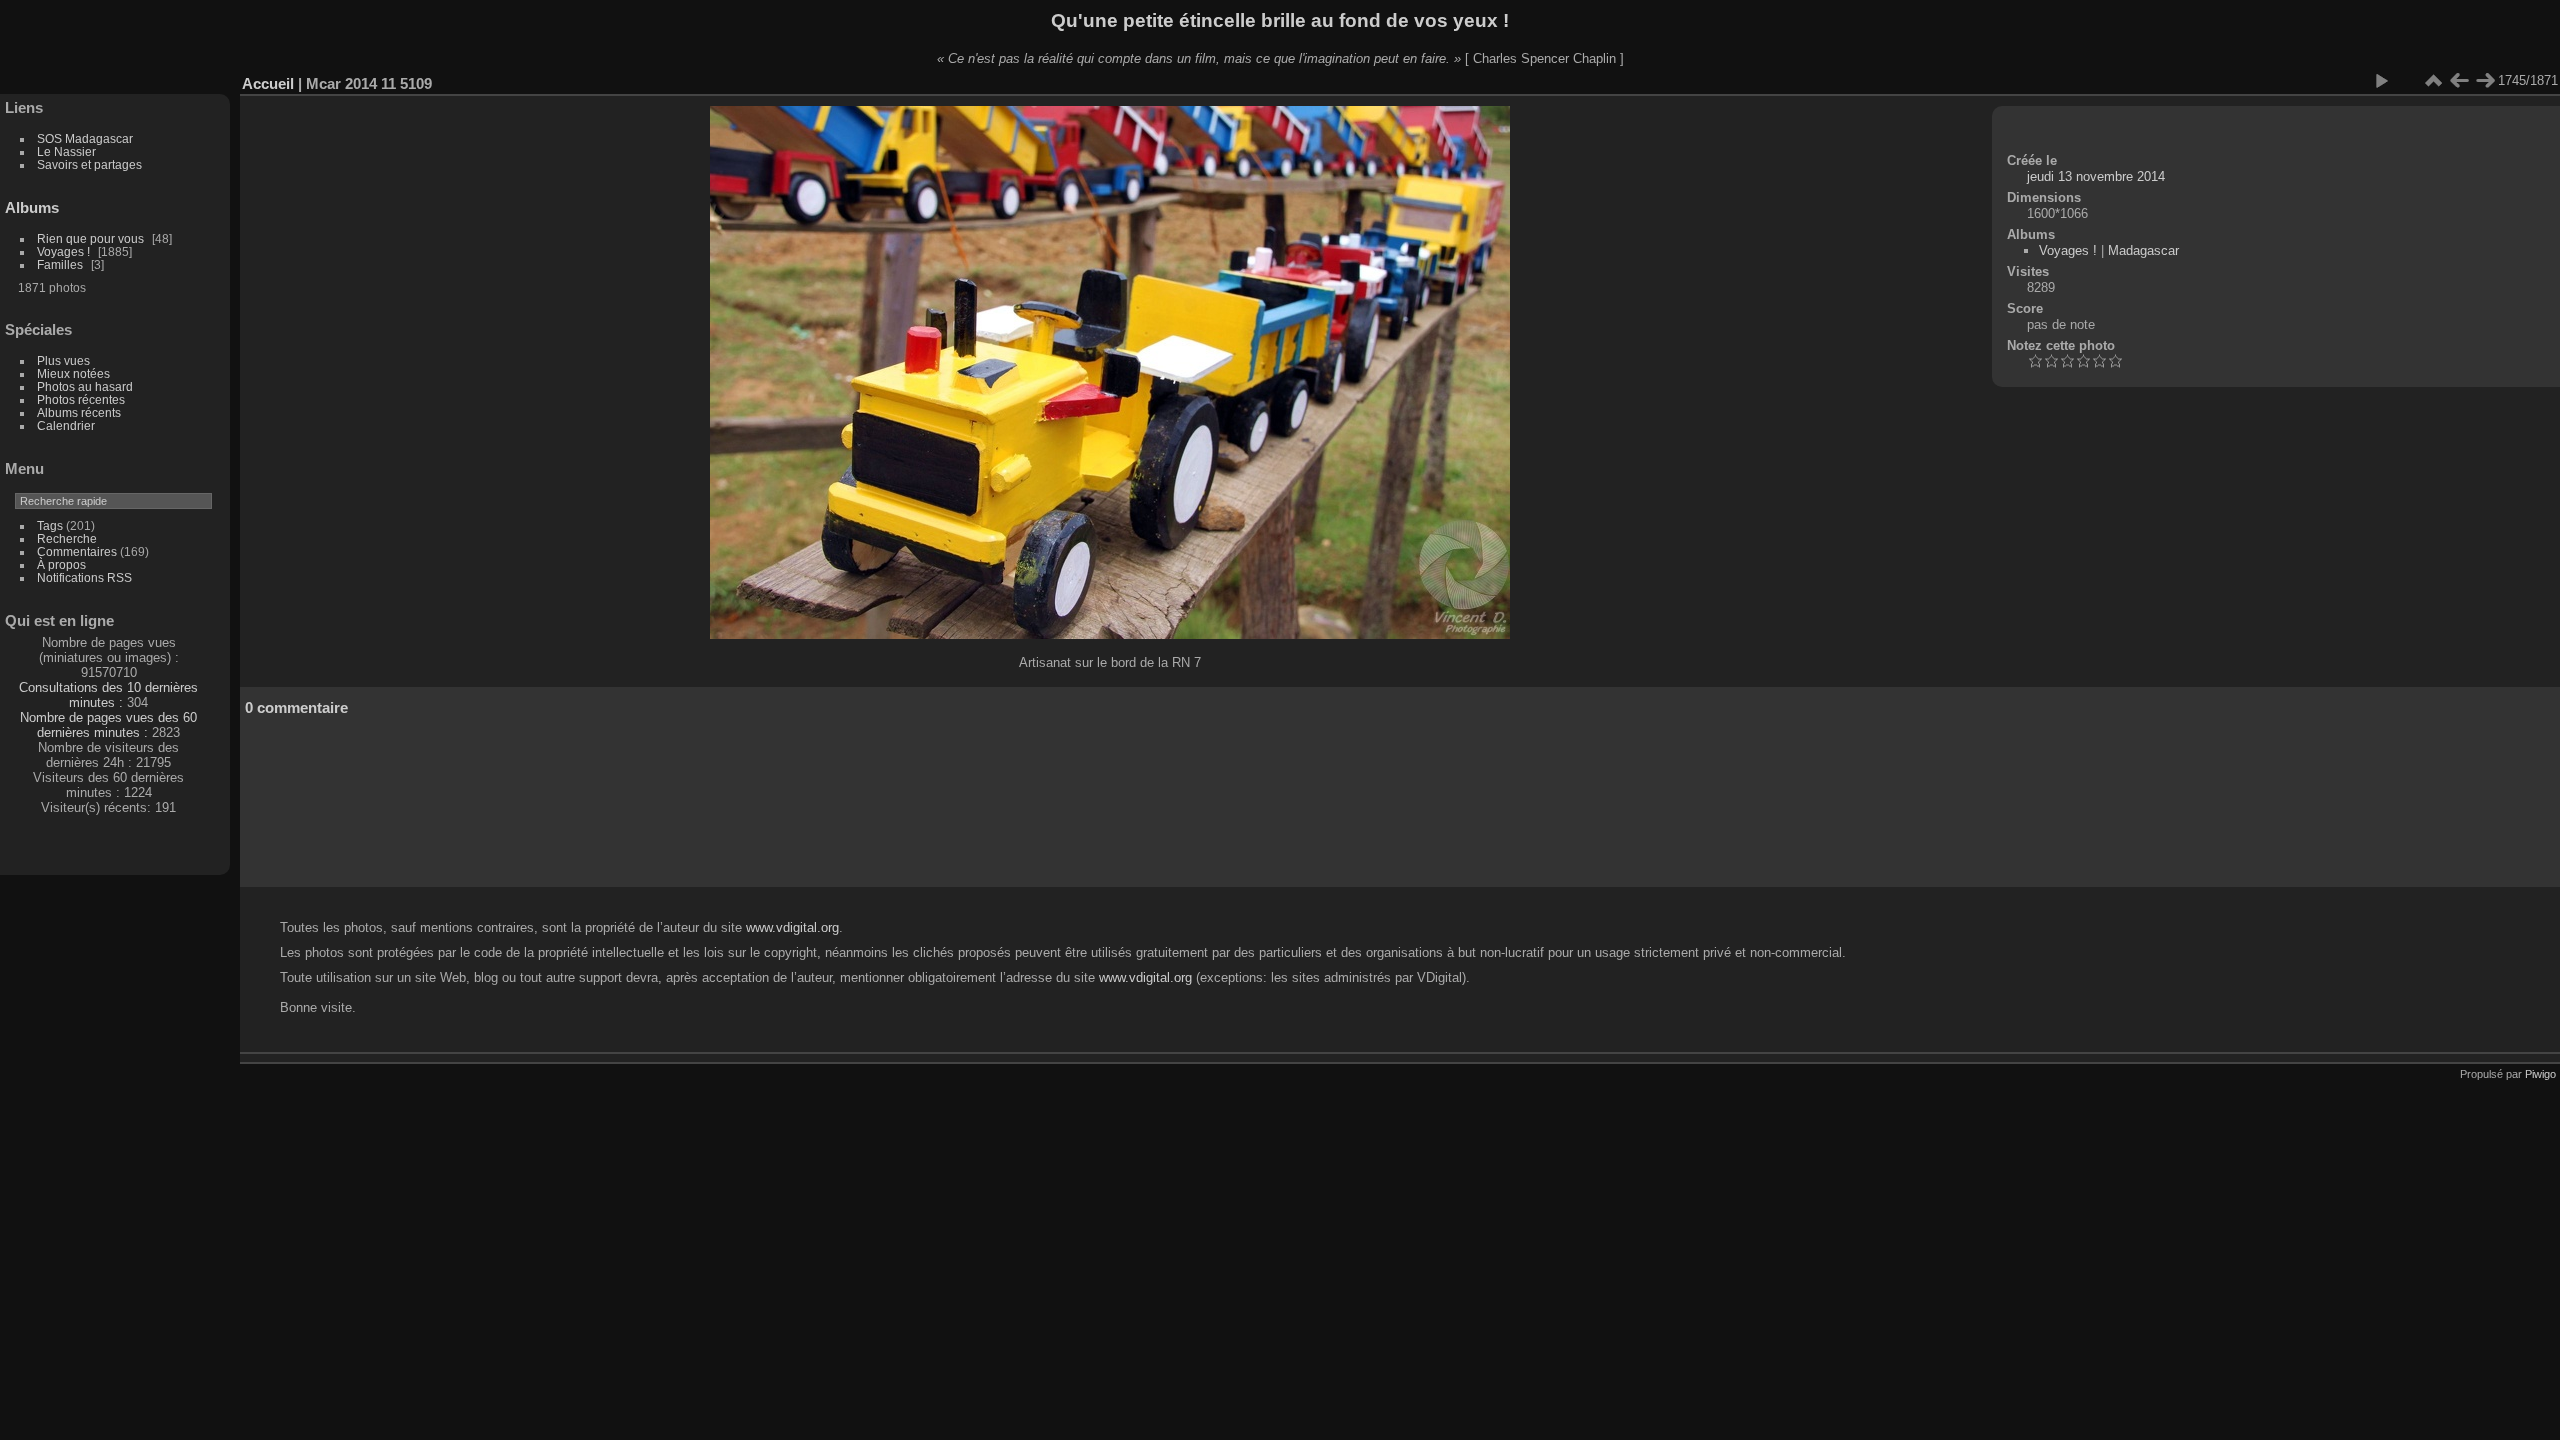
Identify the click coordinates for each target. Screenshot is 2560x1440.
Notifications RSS (84, 577)
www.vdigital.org (792, 927)
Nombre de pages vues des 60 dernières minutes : (108, 725)
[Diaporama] (2381, 81)
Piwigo (2540, 1074)
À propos (61, 564)
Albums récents (79, 412)
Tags (50, 525)
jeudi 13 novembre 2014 (2096, 176)
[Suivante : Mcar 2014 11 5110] (2485, 81)
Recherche (67, 538)
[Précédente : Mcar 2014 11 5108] (2459, 81)
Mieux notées (73, 373)
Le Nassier (66, 151)
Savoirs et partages (89, 164)
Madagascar (2143, 250)
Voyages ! (63, 251)
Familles (60, 264)
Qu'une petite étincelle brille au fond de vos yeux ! (1280, 20)
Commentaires (77, 551)
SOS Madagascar (85, 138)
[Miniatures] (2433, 81)
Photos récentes (81, 399)
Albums (32, 207)
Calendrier (66, 425)
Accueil (268, 83)
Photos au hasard (85, 386)
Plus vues (63, 360)
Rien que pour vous (92, 238)
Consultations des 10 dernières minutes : (108, 695)
